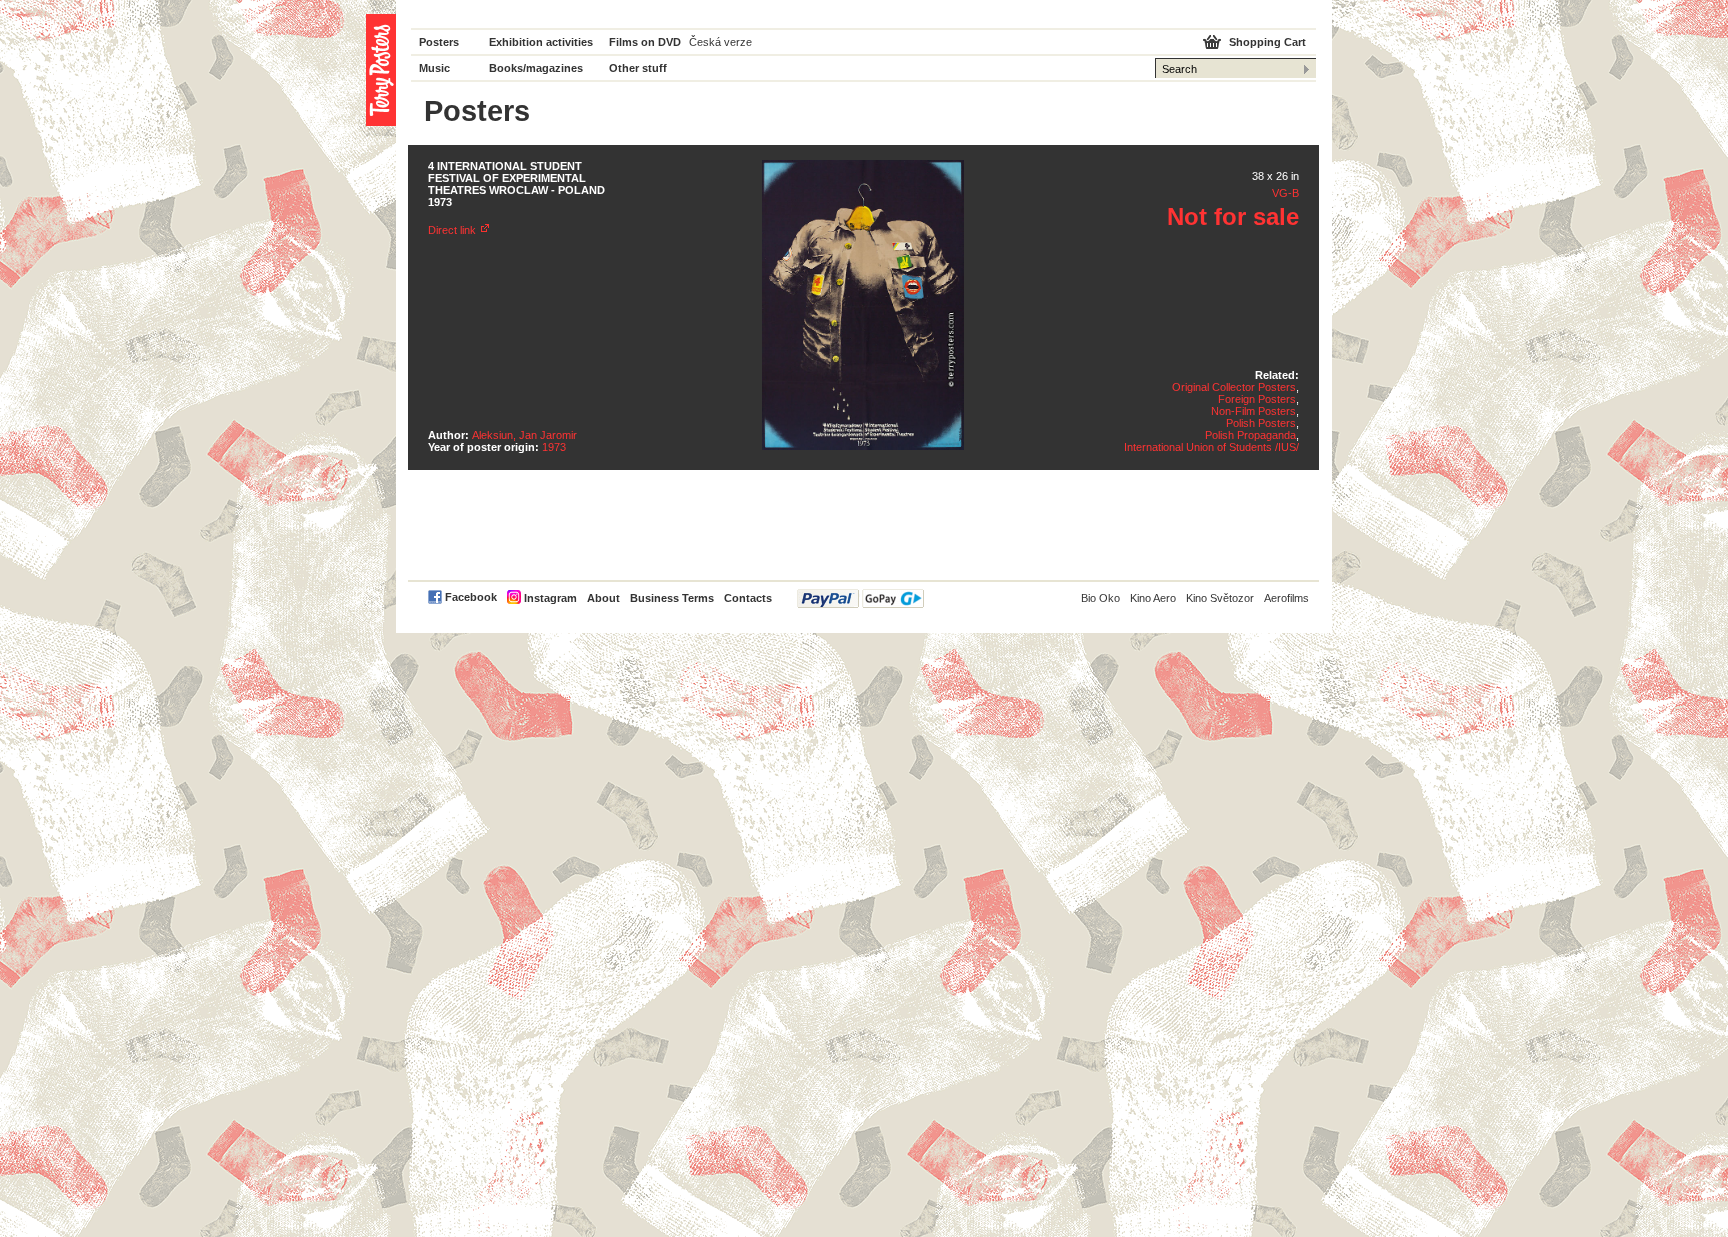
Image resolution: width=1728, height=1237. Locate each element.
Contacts (748, 598)
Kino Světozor (1220, 598)
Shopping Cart (1267, 42)
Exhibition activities (541, 42)
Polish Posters (1261, 423)
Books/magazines (536, 68)
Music (434, 68)
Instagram (550, 598)
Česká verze (720, 42)
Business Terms (672, 598)
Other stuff (638, 68)
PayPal (860, 598)
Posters (439, 42)
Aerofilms (1286, 598)
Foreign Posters (1257, 399)
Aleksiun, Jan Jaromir (524, 435)
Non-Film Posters (1253, 411)
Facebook (471, 597)
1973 (554, 447)
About (603, 598)
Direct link (452, 230)
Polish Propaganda (1250, 435)
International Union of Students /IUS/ (1211, 447)
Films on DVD (645, 42)
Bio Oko (1100, 598)
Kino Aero (1153, 598)
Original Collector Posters (1234, 387)
